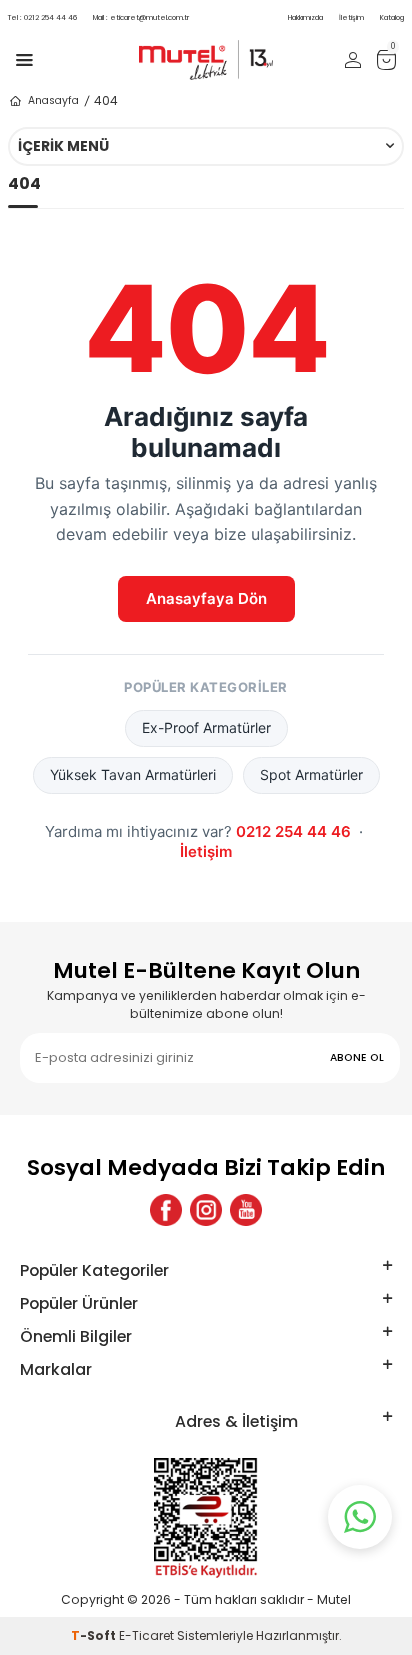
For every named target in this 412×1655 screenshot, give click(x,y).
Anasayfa (53, 100)
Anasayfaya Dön (206, 598)
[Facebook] (166, 1210)
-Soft (95, 1635)
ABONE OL (357, 1057)
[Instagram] (206, 1210)
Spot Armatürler (311, 774)
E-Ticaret (146, 1635)
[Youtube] (246, 1210)
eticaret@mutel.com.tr (141, 17)
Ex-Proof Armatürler (206, 727)
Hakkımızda (305, 17)
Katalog (392, 17)
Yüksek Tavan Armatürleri (133, 774)
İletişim (351, 17)
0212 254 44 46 (42, 17)
